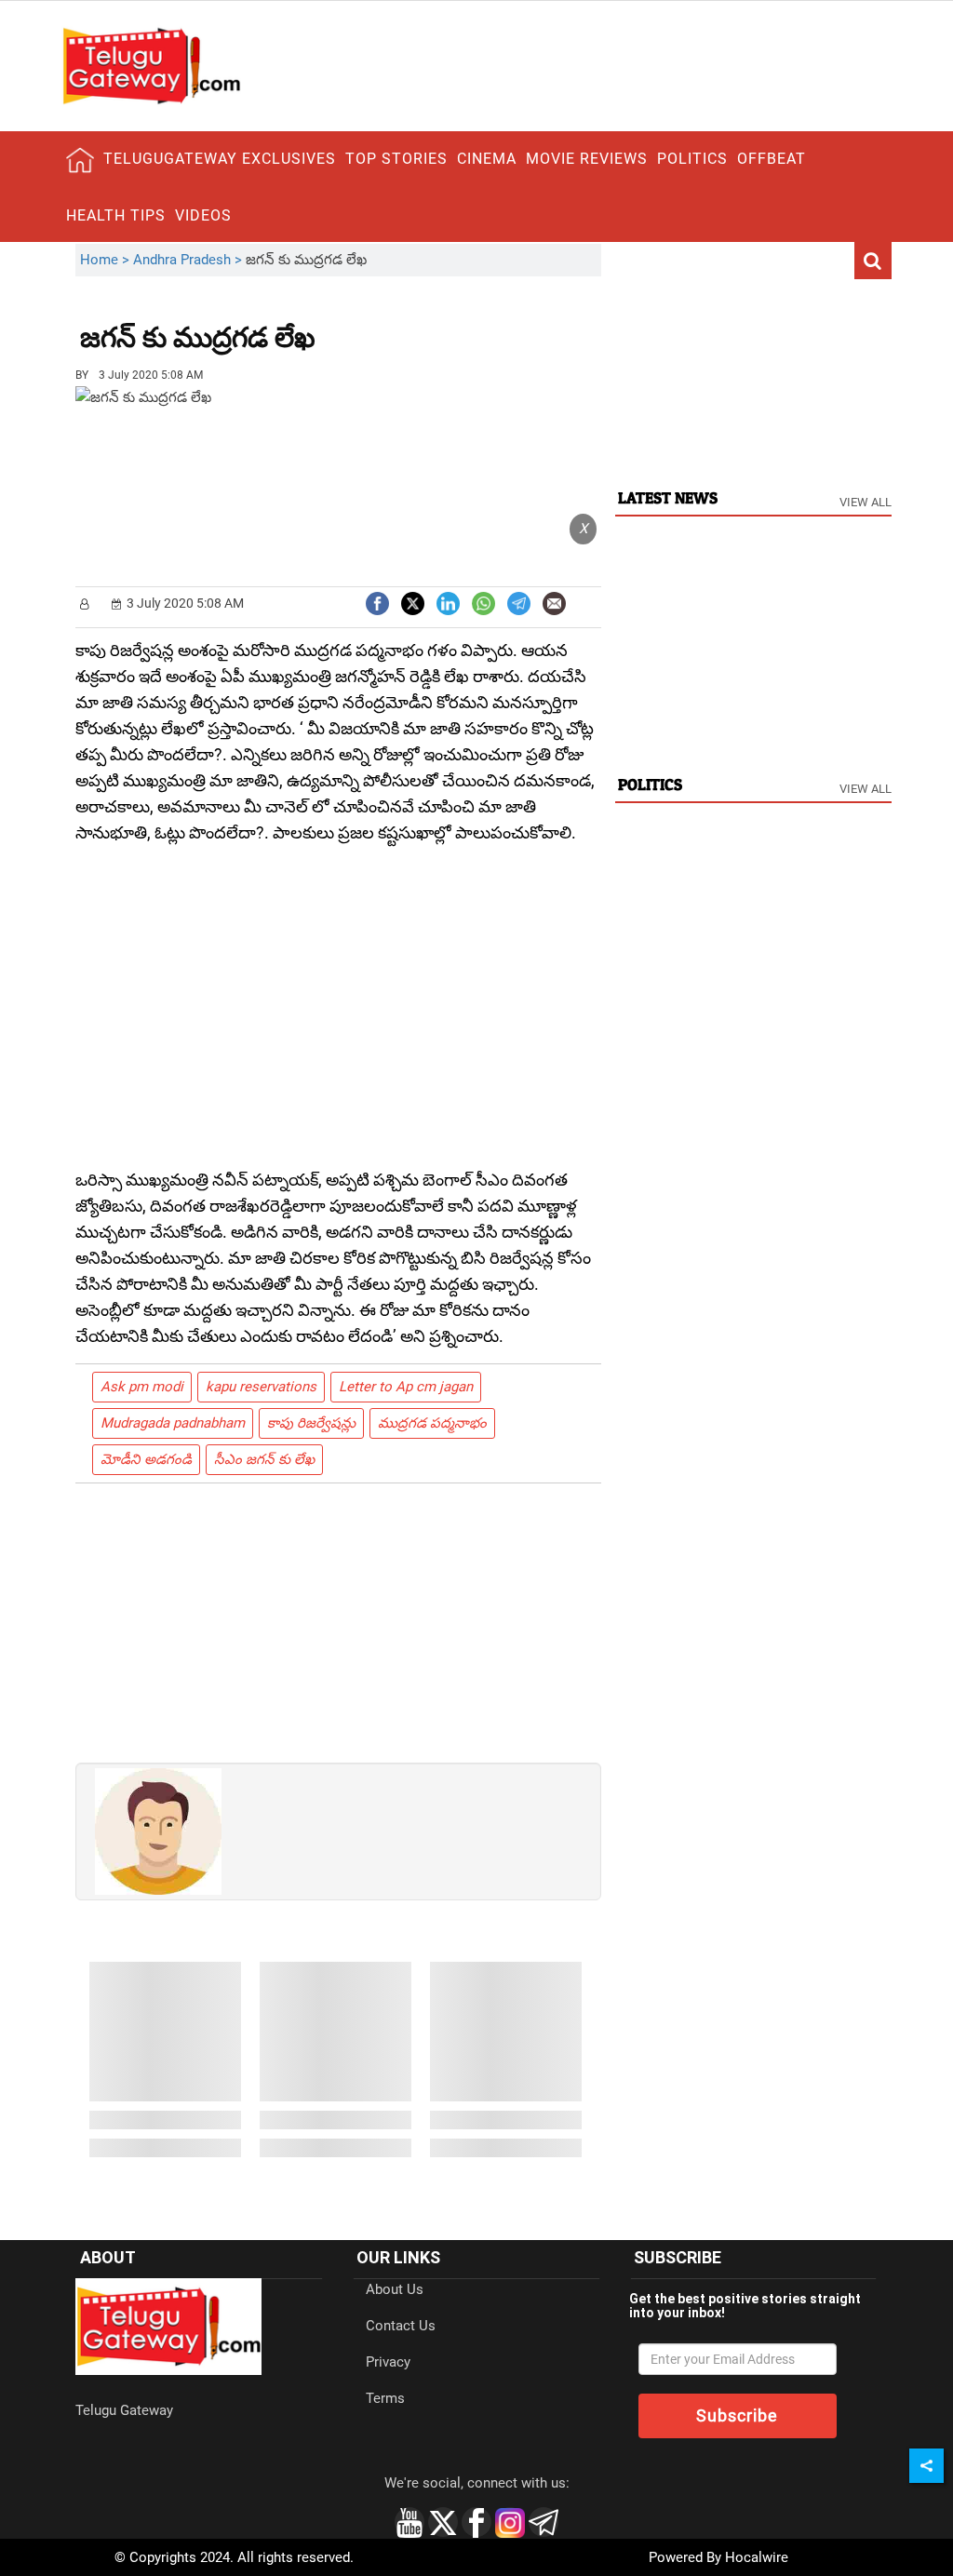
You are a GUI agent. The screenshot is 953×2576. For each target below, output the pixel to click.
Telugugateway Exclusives (220, 159)
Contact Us (401, 2326)
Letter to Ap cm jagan (406, 1387)
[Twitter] (413, 602)
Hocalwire (757, 2557)
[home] (80, 160)
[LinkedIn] (448, 602)
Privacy (388, 2362)
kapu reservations (261, 1387)
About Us (395, 2289)
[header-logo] (151, 65)
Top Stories (396, 159)
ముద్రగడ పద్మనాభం (432, 1423)
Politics (692, 159)
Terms (385, 2398)
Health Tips (116, 215)
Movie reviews (587, 159)
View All (866, 502)
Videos (203, 215)
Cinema (487, 159)
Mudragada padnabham (173, 1423)
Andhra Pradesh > (189, 260)
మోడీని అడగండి (146, 1459)
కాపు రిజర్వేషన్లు (311, 1423)
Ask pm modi (142, 1387)
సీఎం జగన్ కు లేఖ (264, 1459)
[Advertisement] (418, 324)
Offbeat (772, 159)
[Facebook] (377, 602)
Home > (107, 260)
